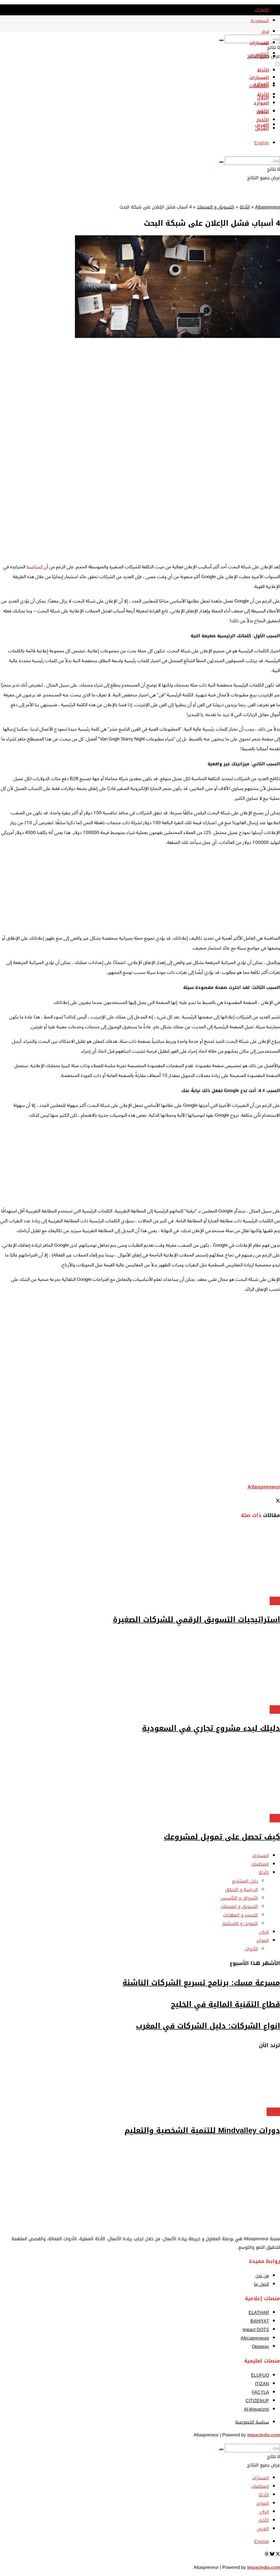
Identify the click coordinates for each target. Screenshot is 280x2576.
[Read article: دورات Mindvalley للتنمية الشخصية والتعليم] (140, 2082)
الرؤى (263, 112)
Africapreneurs (255, 2338)
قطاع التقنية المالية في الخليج (225, 2004)
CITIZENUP (257, 2401)
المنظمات (259, 57)
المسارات (259, 43)
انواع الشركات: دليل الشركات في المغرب (208, 2026)
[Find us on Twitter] (277, 2555)
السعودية (260, 21)
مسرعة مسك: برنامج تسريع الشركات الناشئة (201, 1983)
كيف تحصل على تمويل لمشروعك (222, 1837)
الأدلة (263, 70)
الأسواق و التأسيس (239, 1898)
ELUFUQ (260, 2375)
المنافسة (35, 567)
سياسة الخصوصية (252, 2422)
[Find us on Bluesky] (271, 2555)
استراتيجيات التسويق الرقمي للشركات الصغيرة (196, 1620)
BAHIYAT (260, 2321)
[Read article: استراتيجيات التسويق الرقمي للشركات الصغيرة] (140, 1561)
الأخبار (263, 120)
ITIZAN (262, 2384)
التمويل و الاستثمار (240, 1924)
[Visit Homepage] (272, 30)
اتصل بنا (262, 2284)
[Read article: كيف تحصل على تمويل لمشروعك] (140, 1778)
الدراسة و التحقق (242, 1890)
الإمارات (262, 10)
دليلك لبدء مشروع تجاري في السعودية (211, 1728)
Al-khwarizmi (256, 2409)
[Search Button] (221, 40)
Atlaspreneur (268, 207)
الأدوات (251, 1949)
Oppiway (260, 2347)
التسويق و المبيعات (216, 207)
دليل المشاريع (245, 1881)
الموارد (261, 103)
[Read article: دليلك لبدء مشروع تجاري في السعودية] (140, 1670)
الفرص (262, 128)
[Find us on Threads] (267, 2555)
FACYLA (260, 2392)
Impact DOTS (256, 2330)
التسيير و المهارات (241, 1915)
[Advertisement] (140, 519)
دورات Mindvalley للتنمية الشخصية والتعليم (202, 2131)
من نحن (262, 2276)
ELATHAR (259, 2313)
